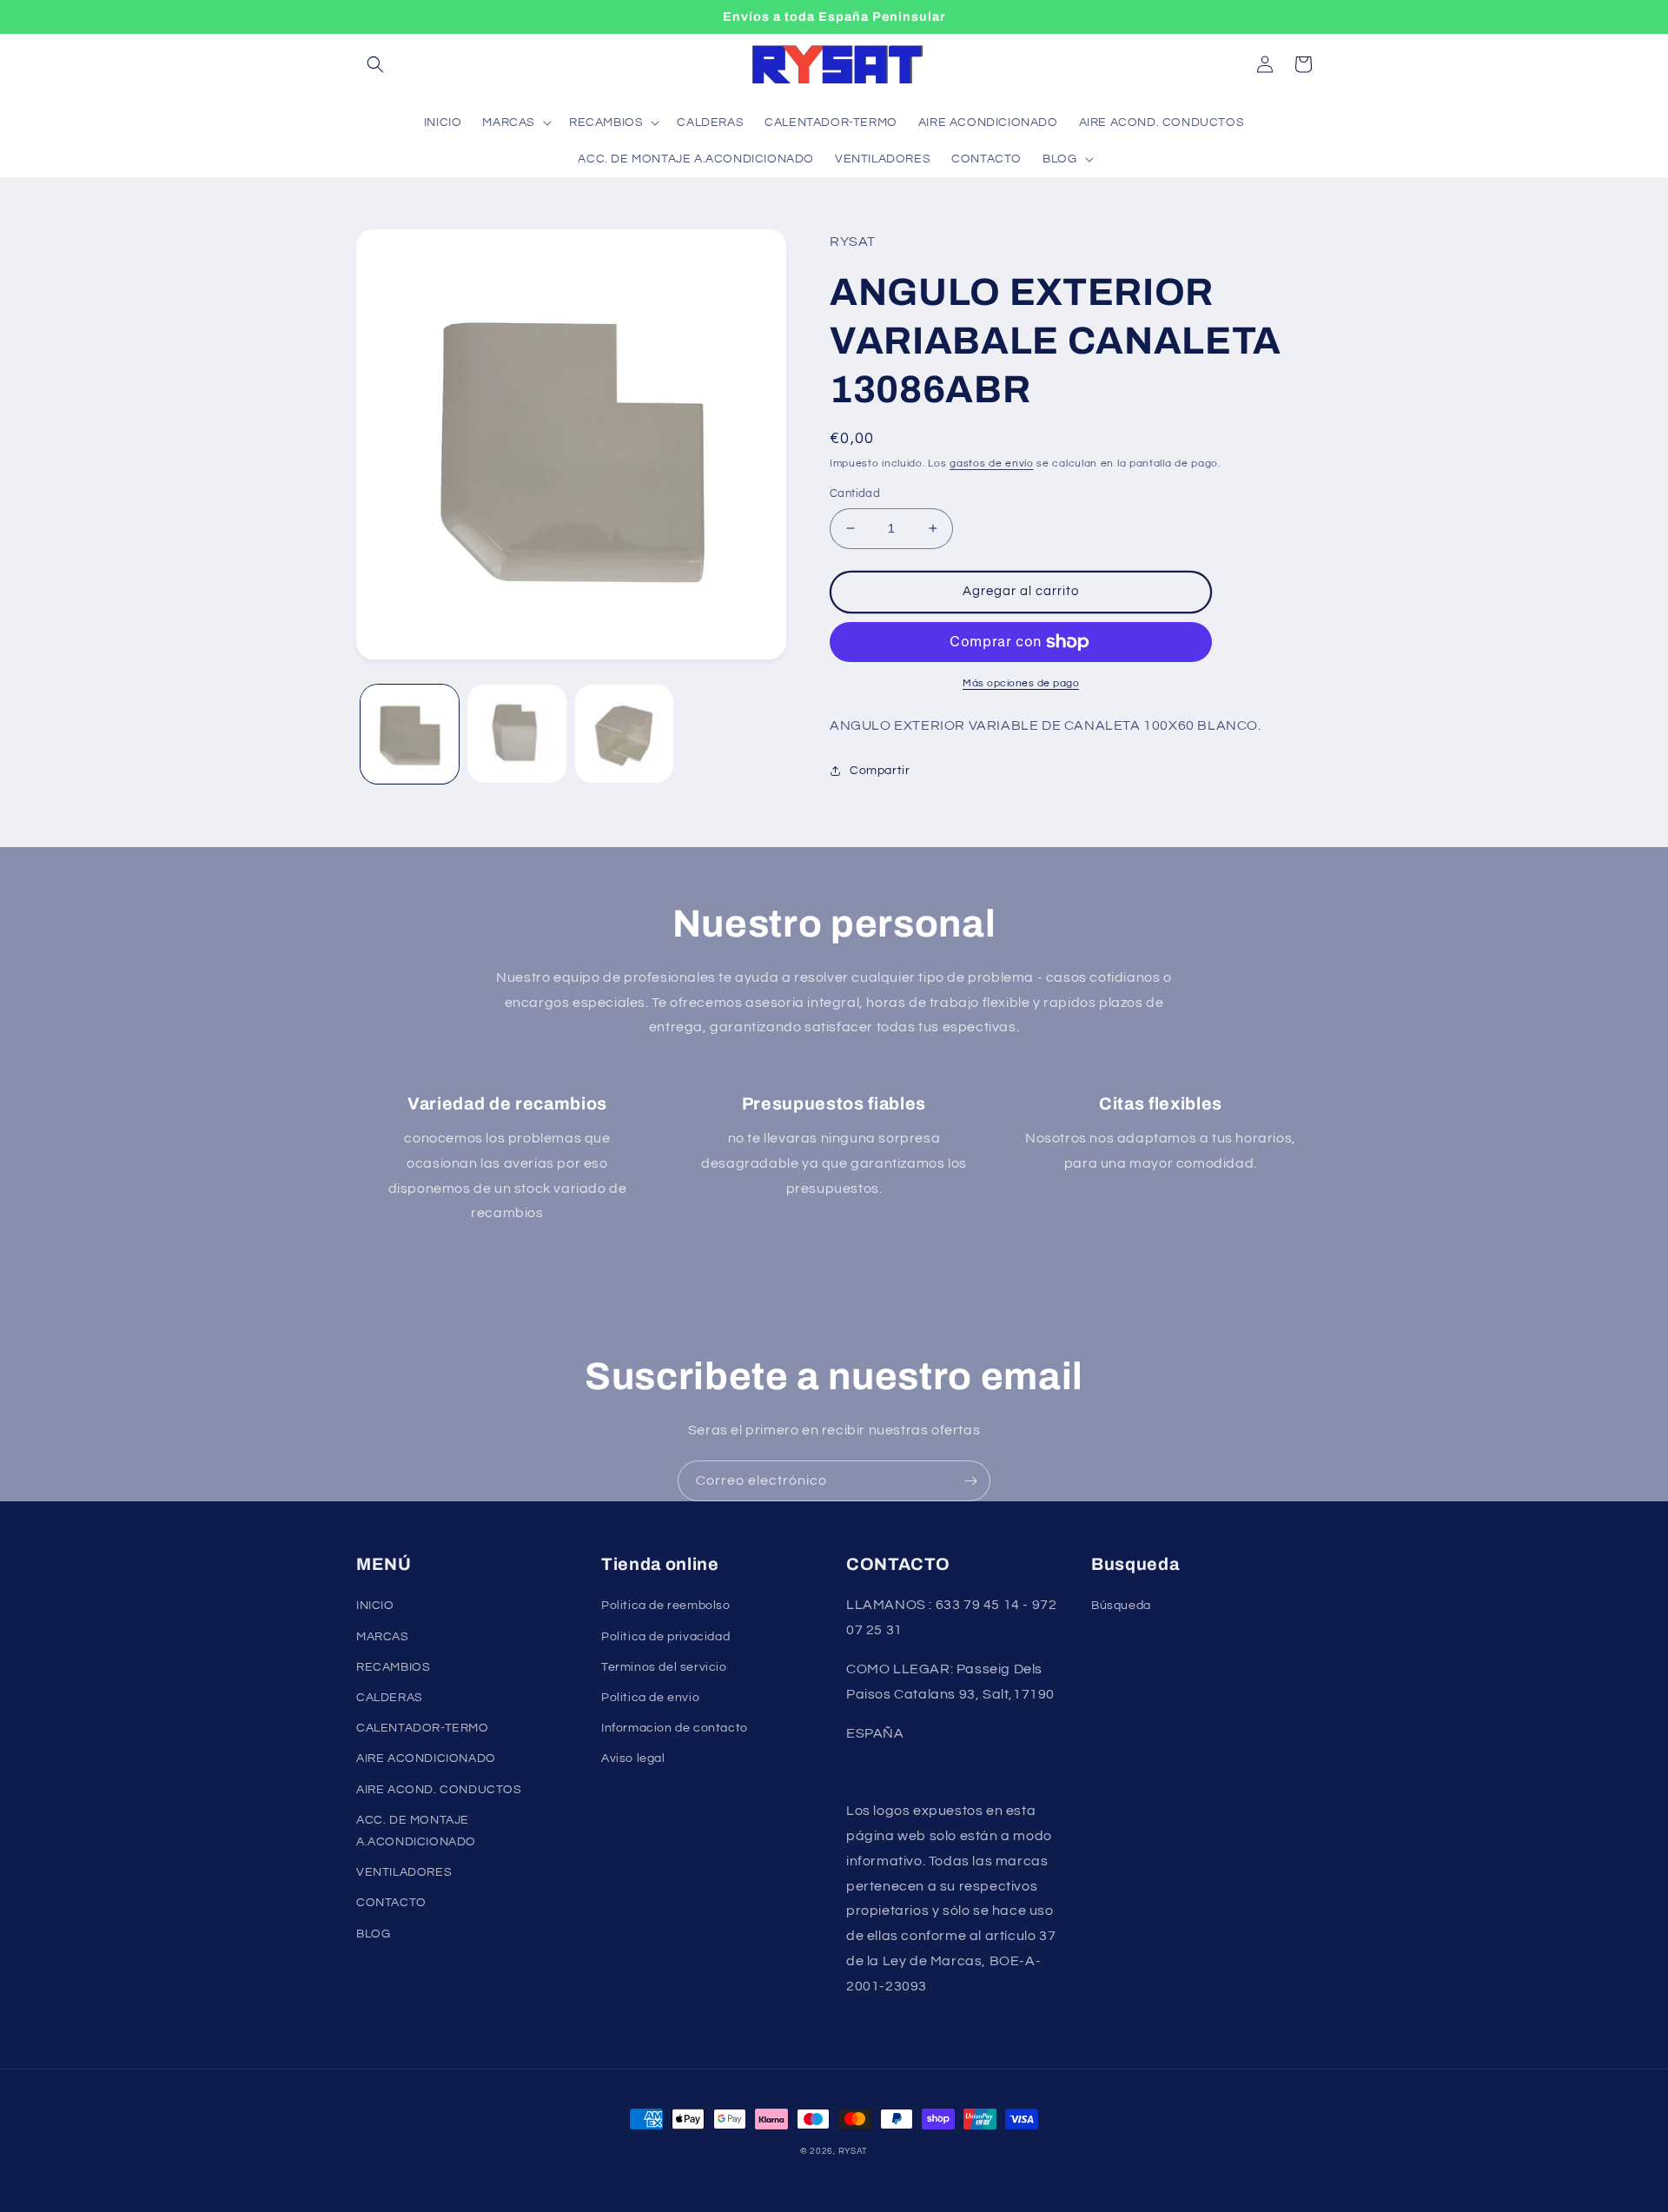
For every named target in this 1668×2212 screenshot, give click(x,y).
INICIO (375, 1606)
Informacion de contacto (675, 1728)
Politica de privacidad (665, 1637)
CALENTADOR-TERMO (423, 1728)
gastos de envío (992, 464)
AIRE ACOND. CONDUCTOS (439, 1790)
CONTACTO (391, 1903)
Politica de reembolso (666, 1606)
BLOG (373, 1934)
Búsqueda (1121, 1606)
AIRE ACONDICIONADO (426, 1758)
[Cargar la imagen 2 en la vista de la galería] (516, 734)
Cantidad (855, 493)
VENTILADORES (404, 1872)
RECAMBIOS (393, 1667)
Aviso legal (633, 1758)
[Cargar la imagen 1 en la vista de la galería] (410, 734)
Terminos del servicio (664, 1667)
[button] (375, 64)
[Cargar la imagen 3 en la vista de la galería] (624, 734)
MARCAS (383, 1637)
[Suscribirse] (970, 1481)
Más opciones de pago (1021, 683)
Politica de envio (650, 1698)
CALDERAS (390, 1698)
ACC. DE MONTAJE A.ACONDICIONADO (416, 1831)
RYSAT (854, 2151)
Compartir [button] (880, 771)
